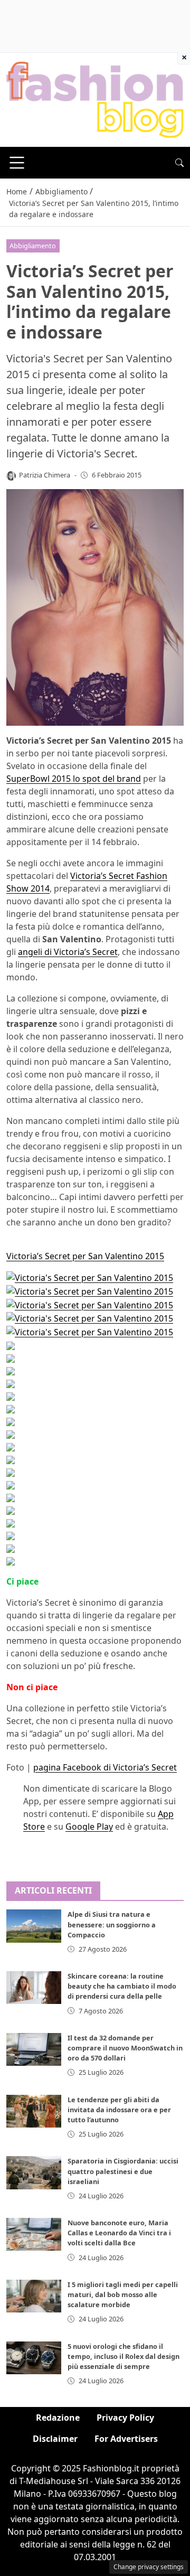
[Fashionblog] (95, 99)
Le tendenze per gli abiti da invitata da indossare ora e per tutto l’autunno (119, 2110)
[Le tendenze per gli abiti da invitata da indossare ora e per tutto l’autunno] (34, 2111)
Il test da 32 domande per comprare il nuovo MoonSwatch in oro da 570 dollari (125, 2048)
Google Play (89, 1826)
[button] (179, 163)
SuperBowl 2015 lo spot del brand (74, 779)
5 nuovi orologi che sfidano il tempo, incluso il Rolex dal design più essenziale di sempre (123, 2356)
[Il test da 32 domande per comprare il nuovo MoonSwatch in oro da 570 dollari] (34, 2049)
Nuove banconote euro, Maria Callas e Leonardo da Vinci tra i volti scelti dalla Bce (119, 2233)
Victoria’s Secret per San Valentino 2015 (85, 1256)
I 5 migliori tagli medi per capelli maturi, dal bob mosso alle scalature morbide (123, 2294)
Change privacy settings (149, 2567)
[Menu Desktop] (17, 163)
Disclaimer (55, 2439)
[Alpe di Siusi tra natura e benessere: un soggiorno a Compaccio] (34, 1926)
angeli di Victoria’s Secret (68, 952)
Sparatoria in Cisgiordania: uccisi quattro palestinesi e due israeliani (123, 2171)
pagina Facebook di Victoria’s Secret (105, 1767)
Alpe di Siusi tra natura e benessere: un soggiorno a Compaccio (112, 1924)
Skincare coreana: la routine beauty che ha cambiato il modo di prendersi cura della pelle (122, 1986)
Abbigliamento (33, 246)
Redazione (58, 2418)
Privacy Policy (125, 2418)
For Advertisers (126, 2439)
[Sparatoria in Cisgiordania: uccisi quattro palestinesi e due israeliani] (34, 2172)
